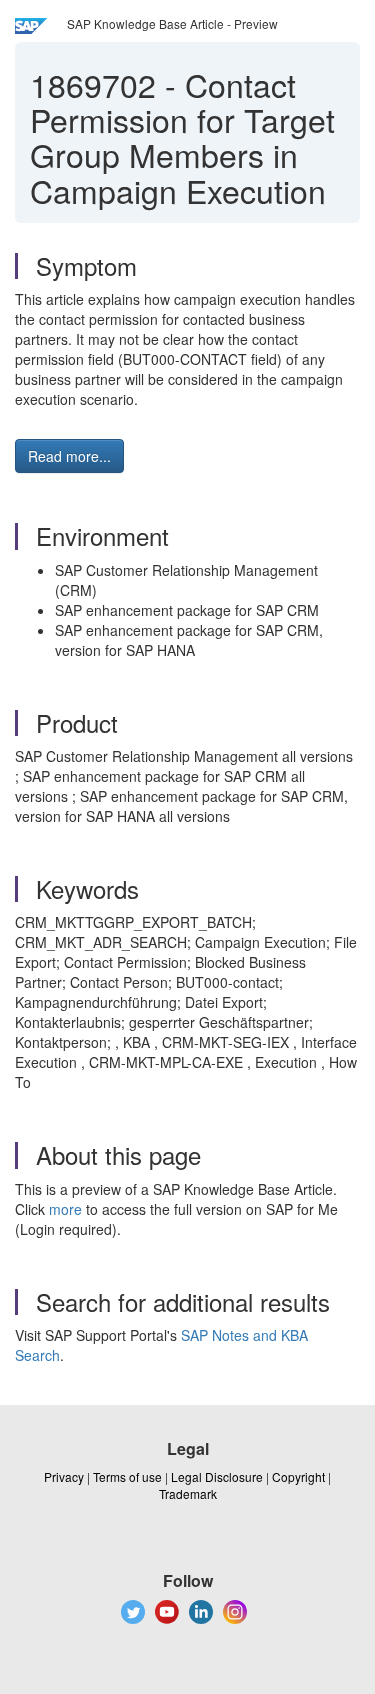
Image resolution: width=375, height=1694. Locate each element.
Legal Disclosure (217, 1476)
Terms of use (127, 1476)
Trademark (188, 1493)
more (65, 1209)
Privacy (64, 1476)
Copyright (298, 1476)
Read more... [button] (69, 456)
